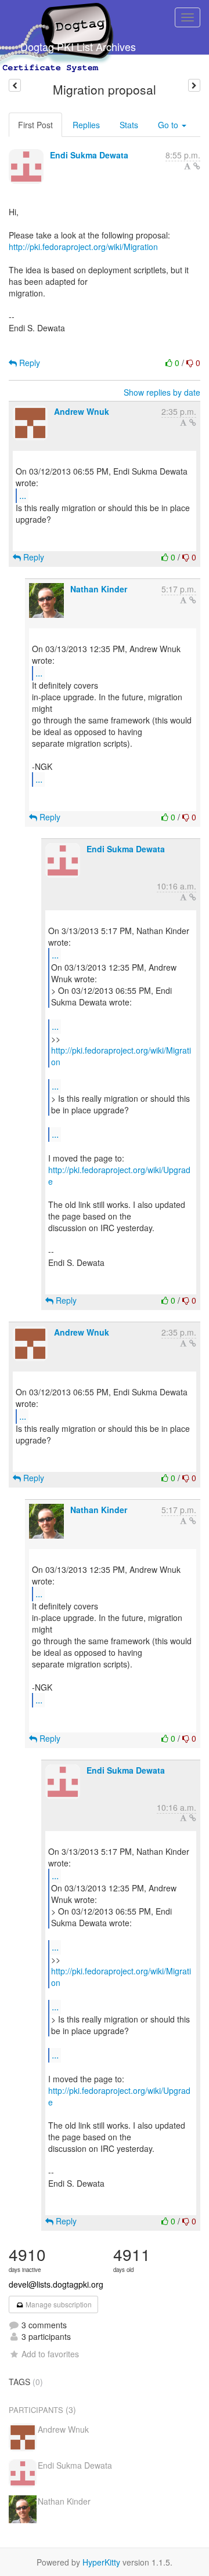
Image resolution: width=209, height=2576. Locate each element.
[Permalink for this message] (197, 166)
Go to (169, 125)
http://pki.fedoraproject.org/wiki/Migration (83, 247)
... (23, 495)
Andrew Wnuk (82, 411)
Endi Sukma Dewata (89, 155)
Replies (86, 125)
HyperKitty (101, 2562)
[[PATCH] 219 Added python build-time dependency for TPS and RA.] (194, 85)
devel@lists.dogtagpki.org (56, 2284)
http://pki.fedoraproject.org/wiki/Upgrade (119, 1175)
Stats (129, 125)
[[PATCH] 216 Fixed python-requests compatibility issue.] (15, 85)
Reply (28, 363)
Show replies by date (162, 392)
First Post (35, 125)
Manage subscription (58, 2304)
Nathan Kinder (99, 589)
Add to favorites (50, 2354)
